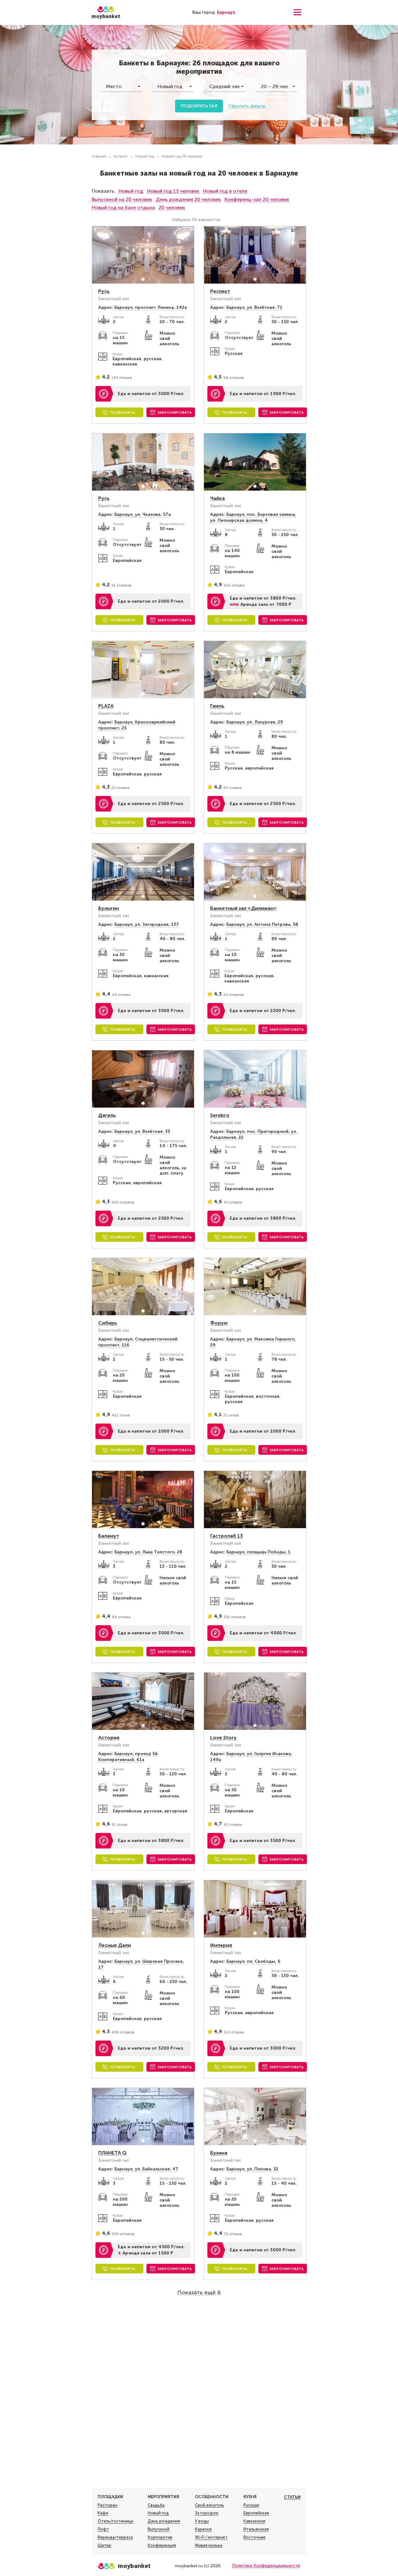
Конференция (162, 2545)
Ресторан (107, 2505)
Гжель (217, 706)
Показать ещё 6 (199, 2292)
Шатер (104, 2545)
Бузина (219, 2153)
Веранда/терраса (115, 2537)
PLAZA (106, 706)
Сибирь (108, 1323)
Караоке (203, 2529)
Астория (109, 1738)
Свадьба (156, 2505)
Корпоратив (160, 2537)
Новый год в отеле (225, 191)
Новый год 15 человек (173, 191)
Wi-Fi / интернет (211, 2537)
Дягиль (107, 1115)
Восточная (254, 2537)
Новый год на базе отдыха (123, 207)
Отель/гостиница (115, 2521)
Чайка (218, 498)
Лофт (103, 2529)
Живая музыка (209, 2545)
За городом (207, 2513)
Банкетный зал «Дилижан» (243, 908)
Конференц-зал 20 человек (257, 199)
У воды (202, 2521)
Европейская (256, 2513)
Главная (99, 156)
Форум (219, 1323)
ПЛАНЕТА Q (112, 2153)
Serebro (220, 1115)
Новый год (145, 156)
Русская (251, 2505)
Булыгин (109, 908)
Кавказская (254, 2521)
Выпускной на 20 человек (122, 199)
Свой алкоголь (210, 2505)
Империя (221, 1945)
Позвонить (123, 412)
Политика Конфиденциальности (266, 2566)
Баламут (109, 1536)
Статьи (292, 2497)
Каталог (121, 156)
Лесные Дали (115, 1945)
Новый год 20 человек (182, 156)
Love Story (223, 1738)
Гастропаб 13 (227, 1536)
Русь (104, 291)
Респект (220, 291)
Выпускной (159, 2529)
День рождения (164, 2521)
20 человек (172, 207)
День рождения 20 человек (188, 199)
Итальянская (256, 2529)
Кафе (103, 2513)
